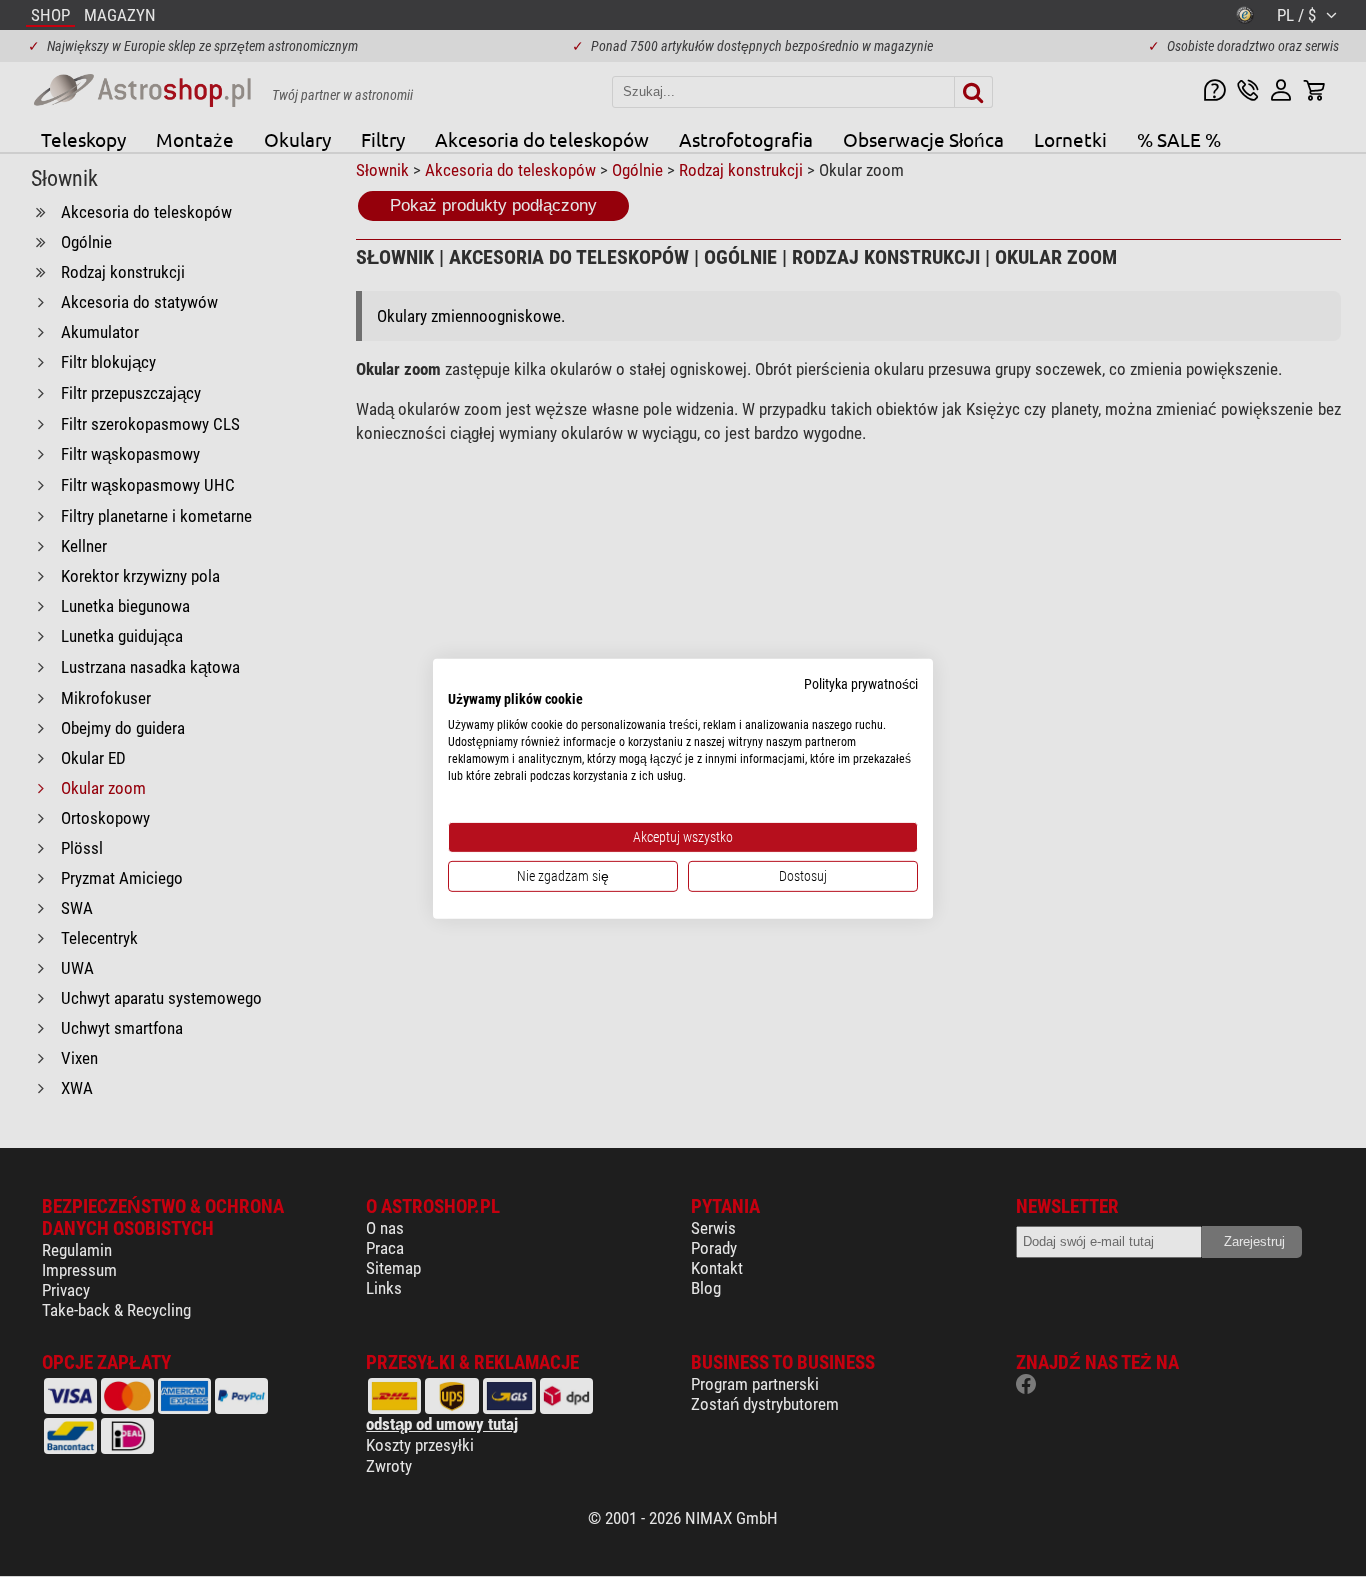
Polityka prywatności (861, 683)
